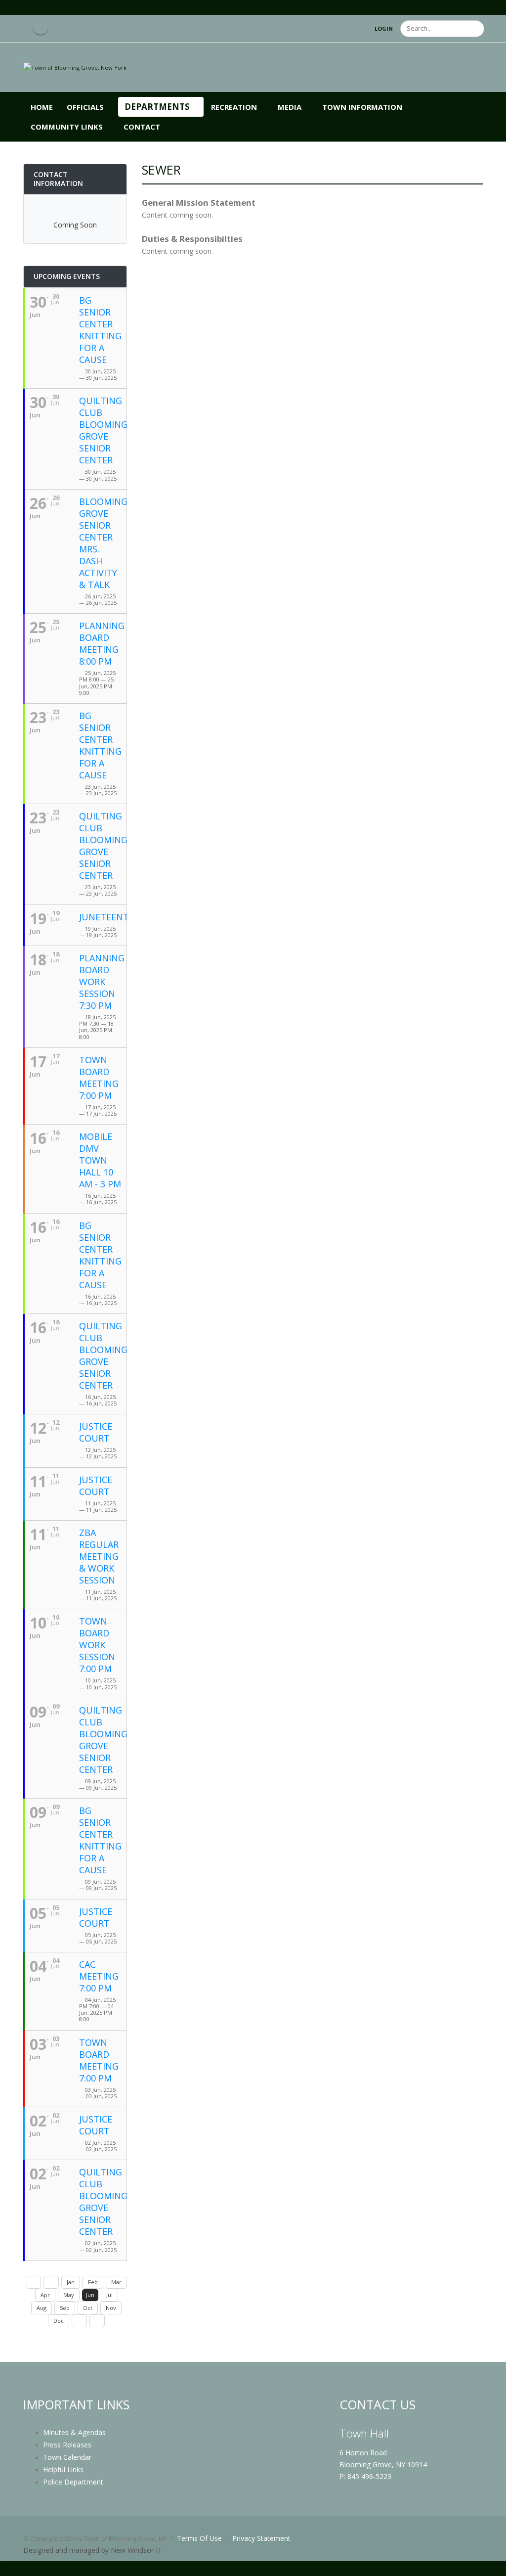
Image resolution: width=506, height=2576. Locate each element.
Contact (142, 127)
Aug (42, 2308)
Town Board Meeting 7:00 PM (99, 1078)
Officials (85, 107)
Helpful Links (63, 2469)
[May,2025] (51, 2282)
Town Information (362, 107)
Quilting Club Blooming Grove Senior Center (103, 430)
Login (384, 28)
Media (290, 107)
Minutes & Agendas (74, 2432)
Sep (65, 2308)
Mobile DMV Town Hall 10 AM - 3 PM (100, 1160)
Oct (88, 2308)
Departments (157, 107)
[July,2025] (79, 2321)
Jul (109, 2295)
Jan (71, 2282)
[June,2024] (33, 2282)
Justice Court (96, 1432)
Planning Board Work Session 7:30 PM (102, 982)
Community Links (67, 127)
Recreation (234, 107)
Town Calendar (67, 2457)
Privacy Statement (261, 2538)
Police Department (73, 2482)
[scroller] (489, 2564)
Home (42, 107)
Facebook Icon (41, 27)
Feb (93, 2282)
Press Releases (67, 2445)
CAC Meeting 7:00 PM (99, 1976)
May (69, 2295)
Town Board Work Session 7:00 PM (97, 1645)
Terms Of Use (199, 2538)
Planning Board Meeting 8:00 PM (102, 643)
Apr (45, 2295)
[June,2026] (97, 2321)
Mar (116, 2282)
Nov (111, 2308)
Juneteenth (107, 917)
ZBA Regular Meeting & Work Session (99, 1556)
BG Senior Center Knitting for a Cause (100, 330)
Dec (59, 2321)
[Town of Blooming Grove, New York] (75, 67)
